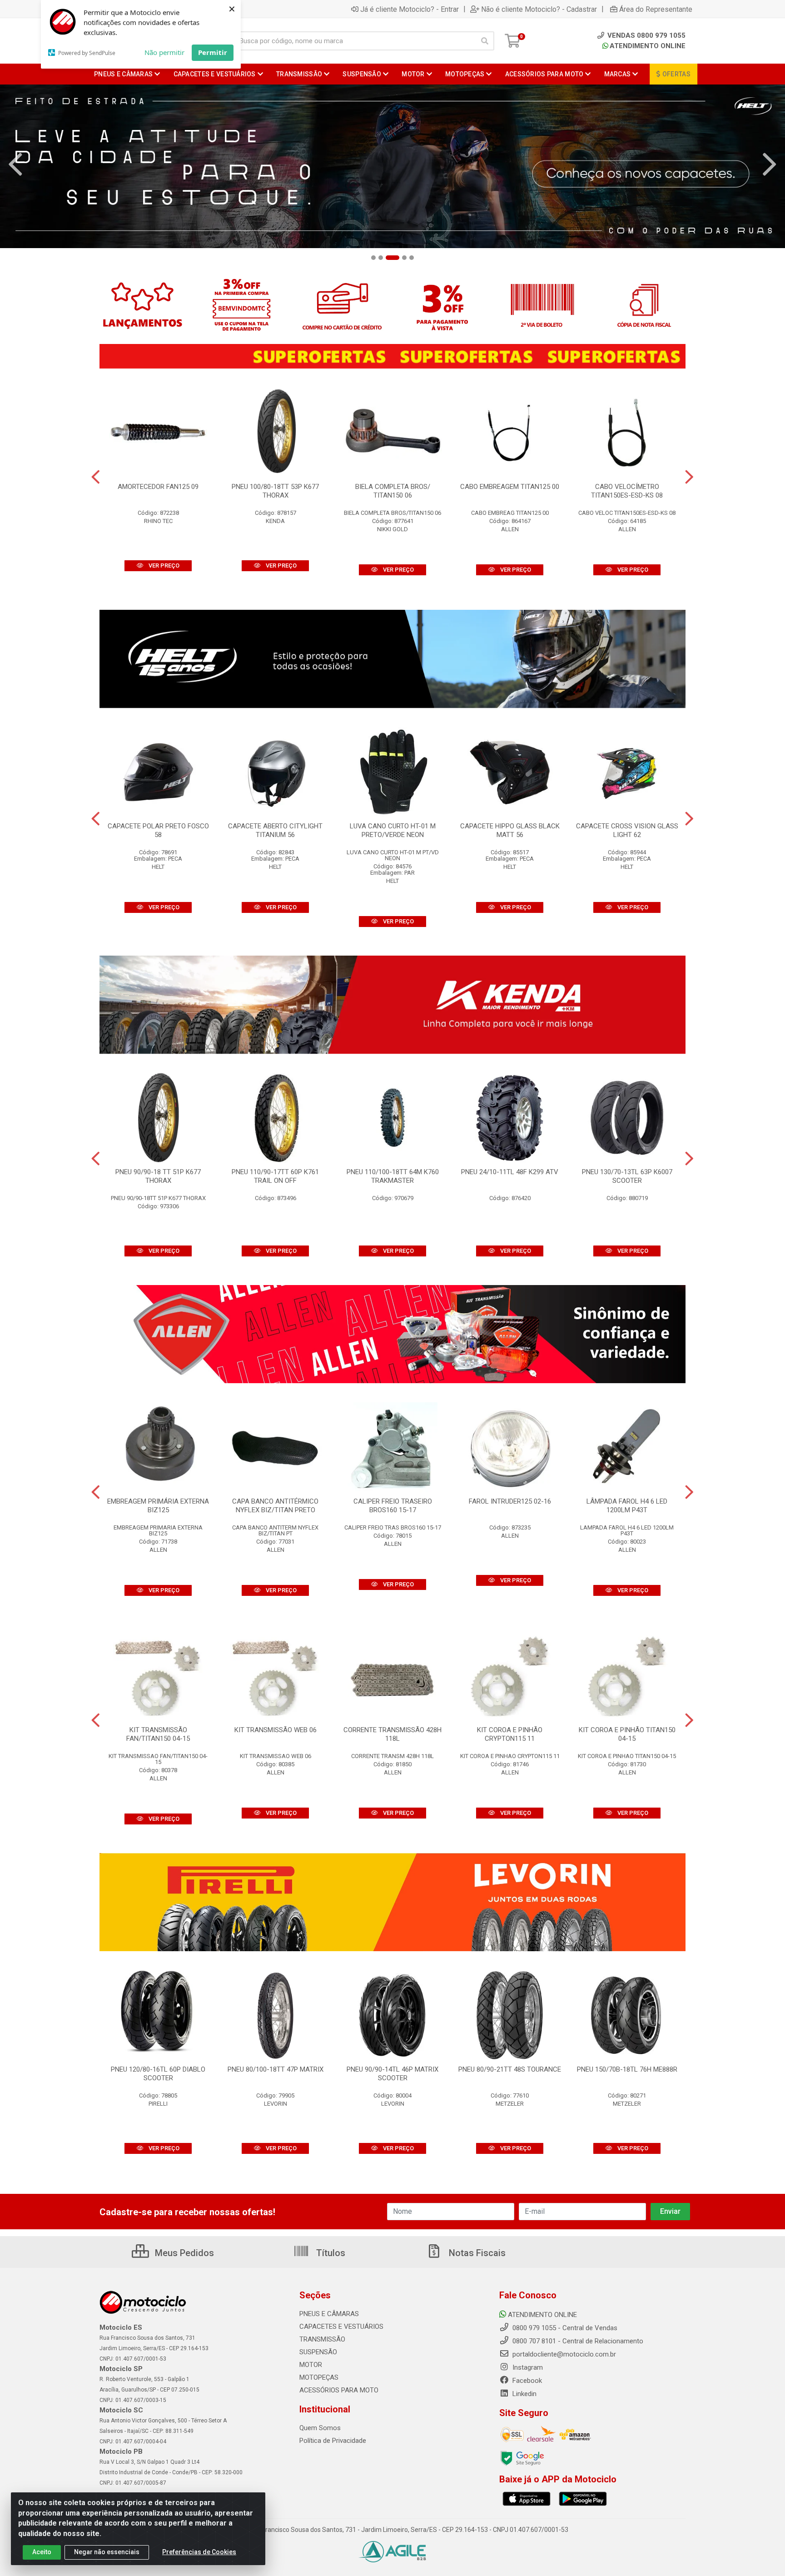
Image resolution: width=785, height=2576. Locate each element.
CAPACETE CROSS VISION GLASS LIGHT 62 (627, 830)
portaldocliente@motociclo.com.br (563, 2354)
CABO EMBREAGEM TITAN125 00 (510, 487)
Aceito (42, 2552)
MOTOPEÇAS (319, 2377)
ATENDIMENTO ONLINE (648, 46)
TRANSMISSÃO (322, 2339)
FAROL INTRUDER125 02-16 (510, 1501)
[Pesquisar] (485, 41)
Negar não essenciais (107, 2552)
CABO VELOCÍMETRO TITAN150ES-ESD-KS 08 (627, 491)
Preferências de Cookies (199, 2552)
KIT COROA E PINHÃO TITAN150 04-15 (627, 1734)
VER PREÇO (163, 566)
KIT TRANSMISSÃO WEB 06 (276, 1730)
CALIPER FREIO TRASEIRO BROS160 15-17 (393, 1506)
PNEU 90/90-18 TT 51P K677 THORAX (158, 1176)
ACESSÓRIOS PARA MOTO (339, 2390)
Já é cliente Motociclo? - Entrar (410, 9)
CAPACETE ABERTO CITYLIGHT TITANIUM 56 (275, 830)
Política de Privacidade (333, 2441)
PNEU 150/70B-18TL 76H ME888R (627, 2069)
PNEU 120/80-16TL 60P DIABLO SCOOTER (158, 2074)
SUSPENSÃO (318, 2352)
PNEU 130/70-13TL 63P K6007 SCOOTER (627, 1176)
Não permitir (164, 52)
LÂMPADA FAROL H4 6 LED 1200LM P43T (627, 1506)
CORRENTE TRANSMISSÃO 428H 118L (392, 1734)
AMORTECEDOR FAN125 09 (158, 487)
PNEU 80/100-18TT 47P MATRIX (276, 2069)
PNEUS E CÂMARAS (329, 2314)
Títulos (330, 2253)
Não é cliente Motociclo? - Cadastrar (539, 9)
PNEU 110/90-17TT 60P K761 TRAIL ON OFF (275, 1176)
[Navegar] (15, 164)
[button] (373, 258)
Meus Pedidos (183, 2253)
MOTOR (311, 2365)
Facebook (526, 2381)
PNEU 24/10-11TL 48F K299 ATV (510, 1172)
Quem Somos (320, 2428)
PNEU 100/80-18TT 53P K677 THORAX (275, 491)
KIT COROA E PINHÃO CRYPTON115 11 (510, 1734)
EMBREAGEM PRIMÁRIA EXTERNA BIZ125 (158, 1506)
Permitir (213, 52)
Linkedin (524, 2394)
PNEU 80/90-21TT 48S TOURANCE (510, 2069)
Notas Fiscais (476, 2253)
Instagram (527, 2367)
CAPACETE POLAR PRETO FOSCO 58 (158, 830)
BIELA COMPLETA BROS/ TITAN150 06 (393, 491)
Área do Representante (656, 9)
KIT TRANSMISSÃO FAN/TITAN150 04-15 (158, 1734)
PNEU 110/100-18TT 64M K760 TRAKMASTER (393, 1176)
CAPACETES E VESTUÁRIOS (341, 2327)
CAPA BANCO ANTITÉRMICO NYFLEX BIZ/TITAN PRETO (275, 1506)
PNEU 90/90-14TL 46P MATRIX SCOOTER (392, 2074)
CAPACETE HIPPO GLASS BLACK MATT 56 (510, 830)
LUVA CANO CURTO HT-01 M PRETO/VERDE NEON (393, 830)
